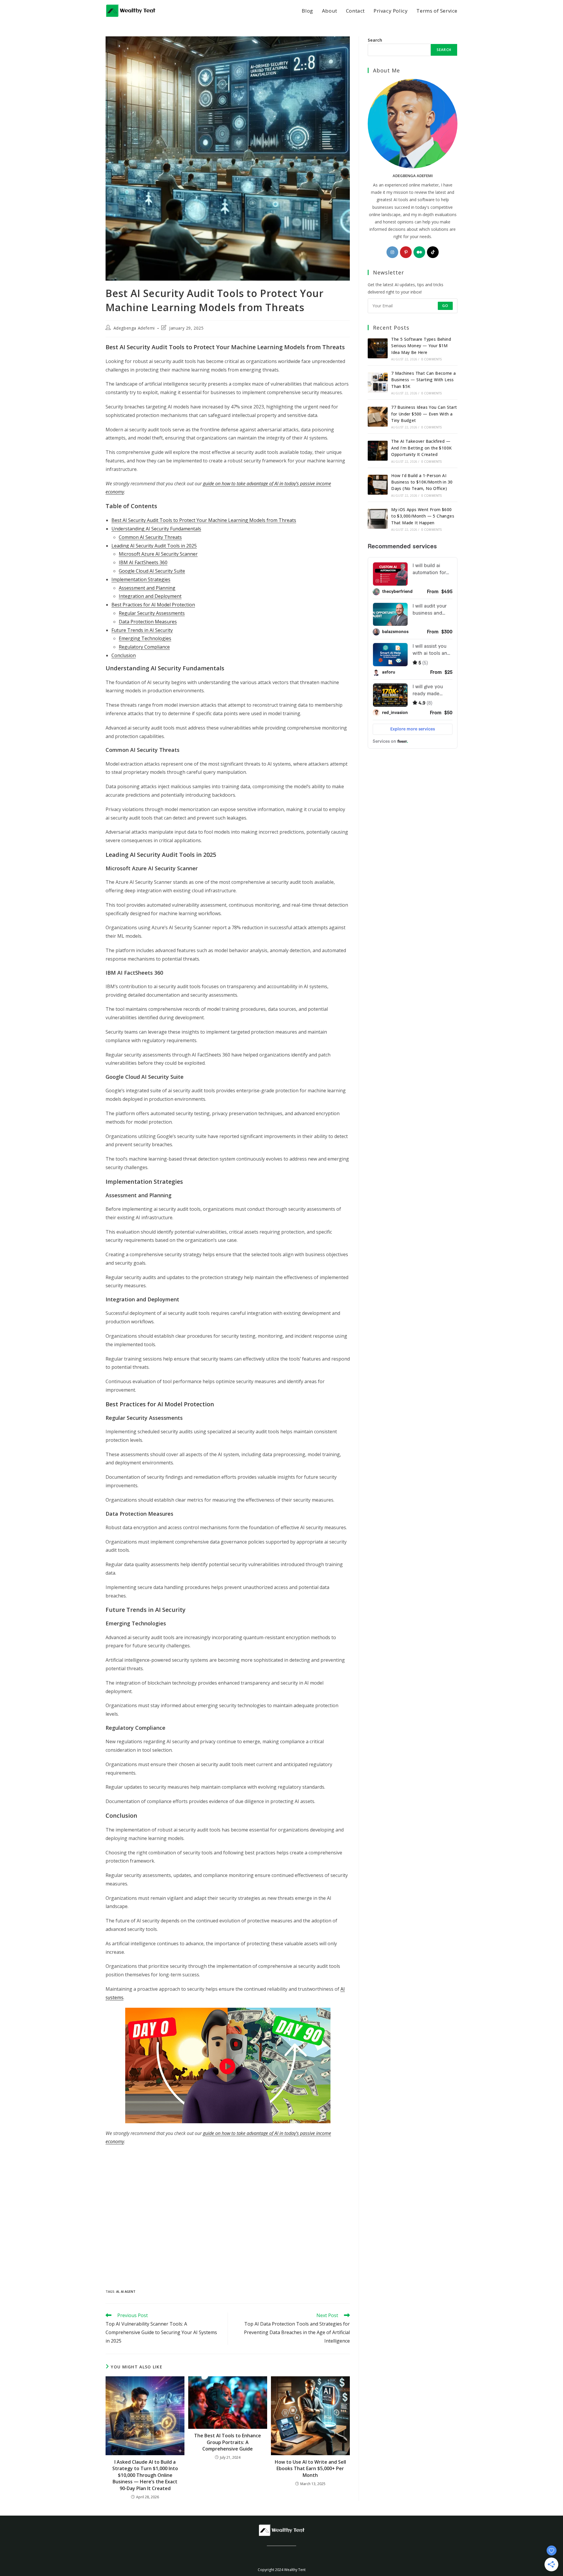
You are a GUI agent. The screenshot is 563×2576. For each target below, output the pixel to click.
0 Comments (432, 359)
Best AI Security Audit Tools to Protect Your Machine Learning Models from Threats (204, 520)
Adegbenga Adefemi (134, 328)
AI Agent (128, 2291)
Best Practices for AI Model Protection (153, 605)
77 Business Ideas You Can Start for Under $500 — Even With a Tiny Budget (424, 414)
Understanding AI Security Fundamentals (156, 529)
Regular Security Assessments (152, 613)
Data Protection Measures (148, 622)
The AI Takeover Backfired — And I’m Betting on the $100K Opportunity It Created (421, 448)
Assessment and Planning (147, 588)
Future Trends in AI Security (142, 630)
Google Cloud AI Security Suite (152, 571)
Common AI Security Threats (150, 537)
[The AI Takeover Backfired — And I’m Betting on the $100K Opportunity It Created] (378, 451)
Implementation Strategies (141, 579)
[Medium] (419, 252)
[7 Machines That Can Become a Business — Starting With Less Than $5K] (378, 383)
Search (375, 40)
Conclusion (124, 655)
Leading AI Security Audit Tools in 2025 (154, 546)
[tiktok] (433, 252)
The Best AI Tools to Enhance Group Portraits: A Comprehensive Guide (228, 2442)
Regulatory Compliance (144, 647)
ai (118, 2291)
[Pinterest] (406, 252)
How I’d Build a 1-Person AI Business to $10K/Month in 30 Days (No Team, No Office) (422, 482)
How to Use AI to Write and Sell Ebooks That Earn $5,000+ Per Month (310, 2469)
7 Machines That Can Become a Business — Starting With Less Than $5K (423, 380)
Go (445, 306)
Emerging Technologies (145, 638)
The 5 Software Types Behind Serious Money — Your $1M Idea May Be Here (421, 346)
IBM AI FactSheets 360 (143, 562)
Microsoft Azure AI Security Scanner (158, 554)
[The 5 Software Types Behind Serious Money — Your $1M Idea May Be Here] (378, 348)
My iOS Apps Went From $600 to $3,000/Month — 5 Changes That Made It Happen (423, 516)
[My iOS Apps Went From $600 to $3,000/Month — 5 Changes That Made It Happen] (378, 519)
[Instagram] (392, 252)
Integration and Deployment (150, 596)
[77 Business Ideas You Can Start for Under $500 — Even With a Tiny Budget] (378, 417)
